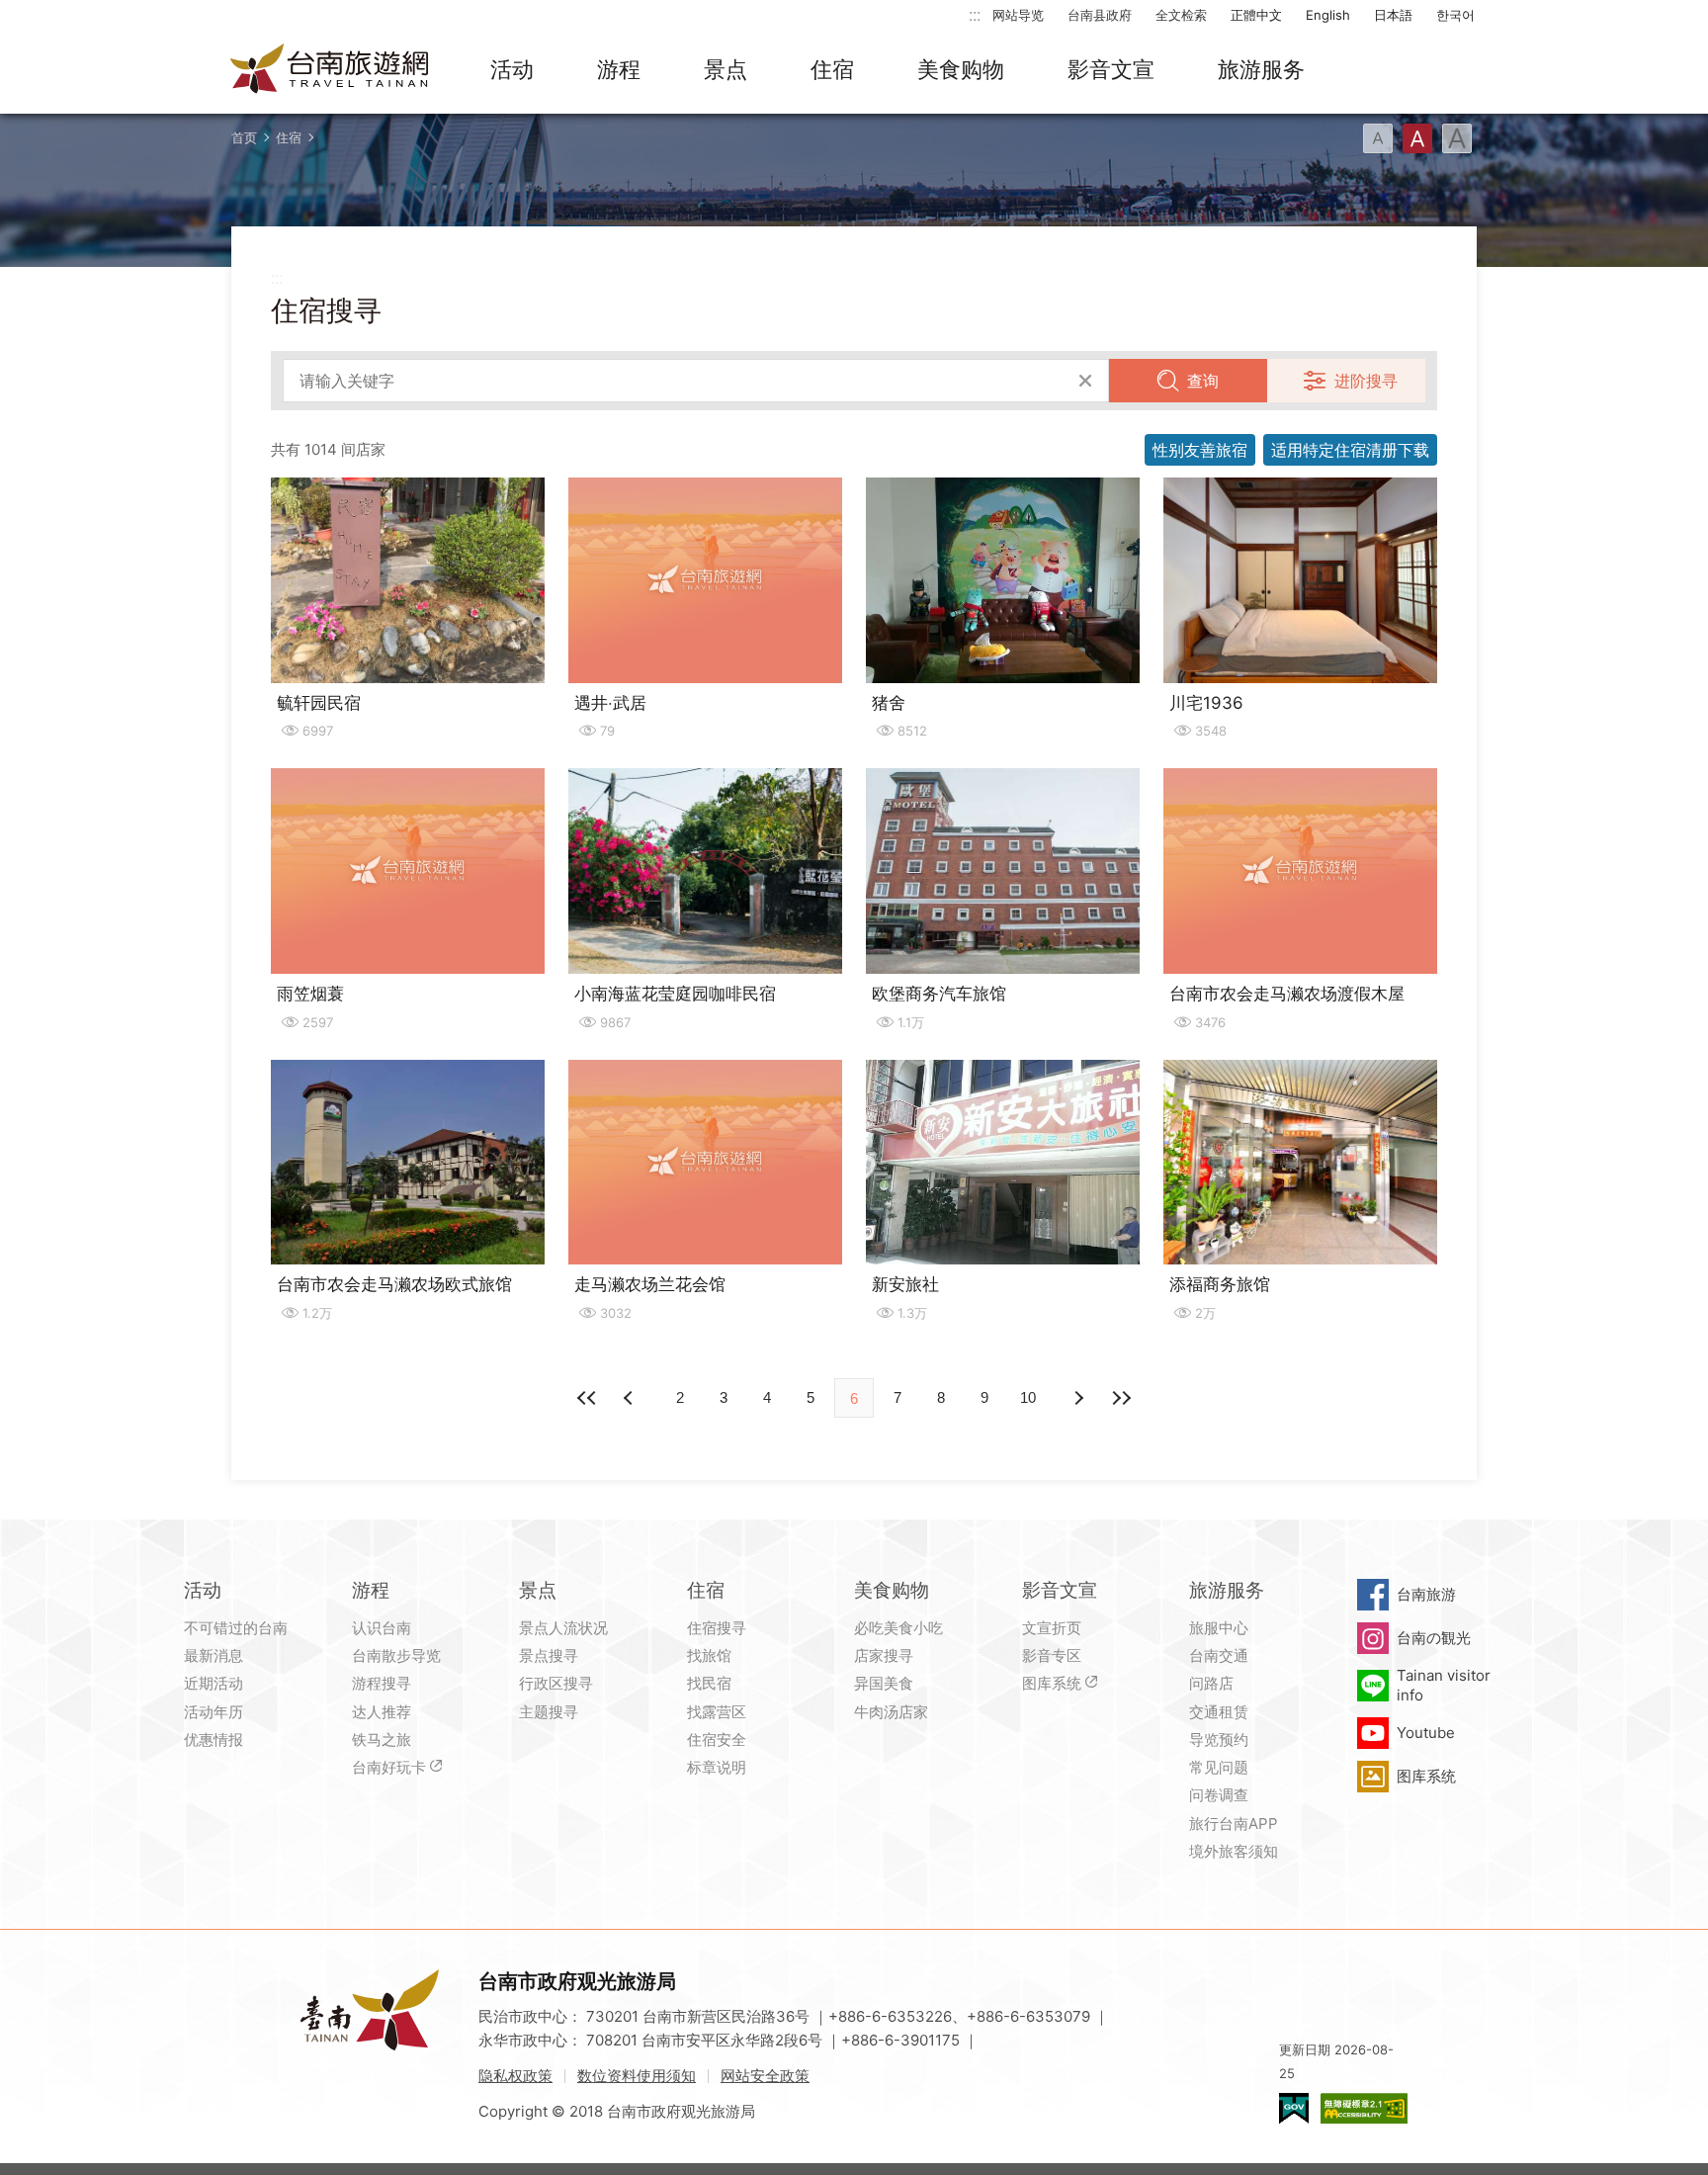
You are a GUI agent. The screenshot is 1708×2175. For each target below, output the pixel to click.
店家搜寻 (884, 1655)
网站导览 (1018, 15)
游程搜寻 (382, 1683)
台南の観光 (1434, 1638)
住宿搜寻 (717, 1628)
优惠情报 (213, 1740)
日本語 (1393, 15)
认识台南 (382, 1628)
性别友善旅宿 (1200, 450)
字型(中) (1417, 138)
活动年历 (213, 1712)
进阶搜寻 (1366, 381)
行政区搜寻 (556, 1683)
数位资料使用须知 (637, 2076)
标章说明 (717, 1767)
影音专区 (1052, 1655)
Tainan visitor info (1444, 1685)
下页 (631, 1398)
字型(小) (1378, 138)
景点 (726, 69)
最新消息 (213, 1655)
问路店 (1211, 1683)
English (1328, 15)
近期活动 (213, 1683)
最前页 (587, 1398)
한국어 (1455, 15)
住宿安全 (717, 1740)
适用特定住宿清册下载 (1350, 450)
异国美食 (884, 1683)
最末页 (1121, 1398)
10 (1028, 1397)
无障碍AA (1364, 2108)
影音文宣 (1111, 69)
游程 (619, 69)
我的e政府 (1294, 2108)
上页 (1077, 1398)
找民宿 (709, 1683)
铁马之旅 (382, 1740)
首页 (244, 137)
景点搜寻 (549, 1655)
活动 (512, 69)
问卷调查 (1219, 1795)
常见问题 (1219, 1767)
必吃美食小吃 (898, 1628)
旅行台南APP (1234, 1824)
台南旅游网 (330, 70)
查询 (1203, 381)
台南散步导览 (396, 1655)
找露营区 (717, 1712)
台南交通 (1219, 1655)
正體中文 (1256, 15)
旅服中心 (1219, 1628)
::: (975, 14)
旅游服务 (1261, 69)
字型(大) (1457, 138)
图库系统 (1052, 1683)
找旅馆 (709, 1655)
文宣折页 (1052, 1628)
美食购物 (961, 69)
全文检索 (1181, 15)
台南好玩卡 (389, 1767)
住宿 (832, 69)
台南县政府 (1100, 15)
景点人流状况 (563, 1628)
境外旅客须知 (1234, 1851)
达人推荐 (382, 1712)
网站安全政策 (765, 2076)
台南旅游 (1426, 1594)
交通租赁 (1219, 1712)
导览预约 (1219, 1740)
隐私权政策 (515, 2076)
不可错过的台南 (236, 1628)
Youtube (1426, 1733)
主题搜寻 (549, 1712)
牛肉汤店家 (891, 1712)
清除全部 (1085, 381)
